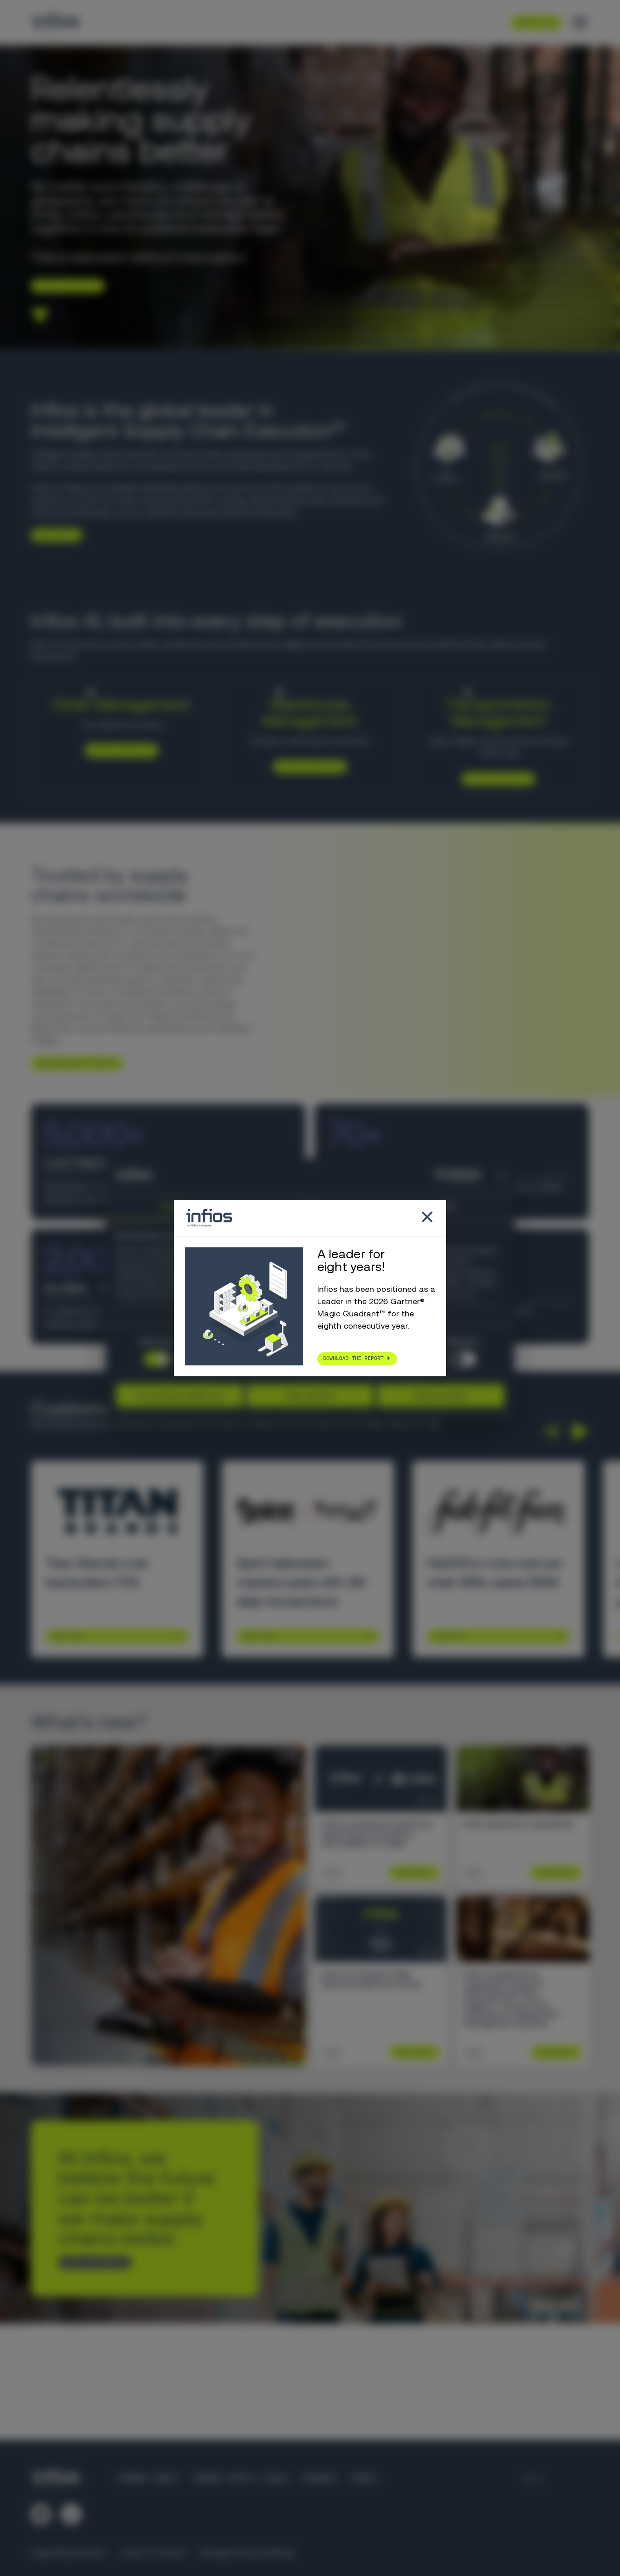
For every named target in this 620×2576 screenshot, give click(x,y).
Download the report (353, 1358)
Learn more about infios (74, 1063)
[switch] (463, 1359)
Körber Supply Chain (240, 2478)
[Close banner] (501, 1176)
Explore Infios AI (64, 286)
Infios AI (298, 644)
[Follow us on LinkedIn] (41, 2514)
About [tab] (446, 1206)
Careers (319, 2478)
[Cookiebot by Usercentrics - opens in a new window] (441, 1176)
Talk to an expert (91, 2262)
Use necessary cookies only (180, 1395)
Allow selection (310, 1395)
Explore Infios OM (118, 750)
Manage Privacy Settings (248, 2553)
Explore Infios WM (307, 766)
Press (364, 2478)
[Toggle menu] (580, 23)
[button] (550, 1431)
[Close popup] (427, 1218)
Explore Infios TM (495, 778)
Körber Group (148, 2478)
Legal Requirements (68, 2553)
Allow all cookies (441, 1395)
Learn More (68, 1636)
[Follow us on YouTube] (71, 2514)
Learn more (53, 535)
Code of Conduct (153, 2553)
